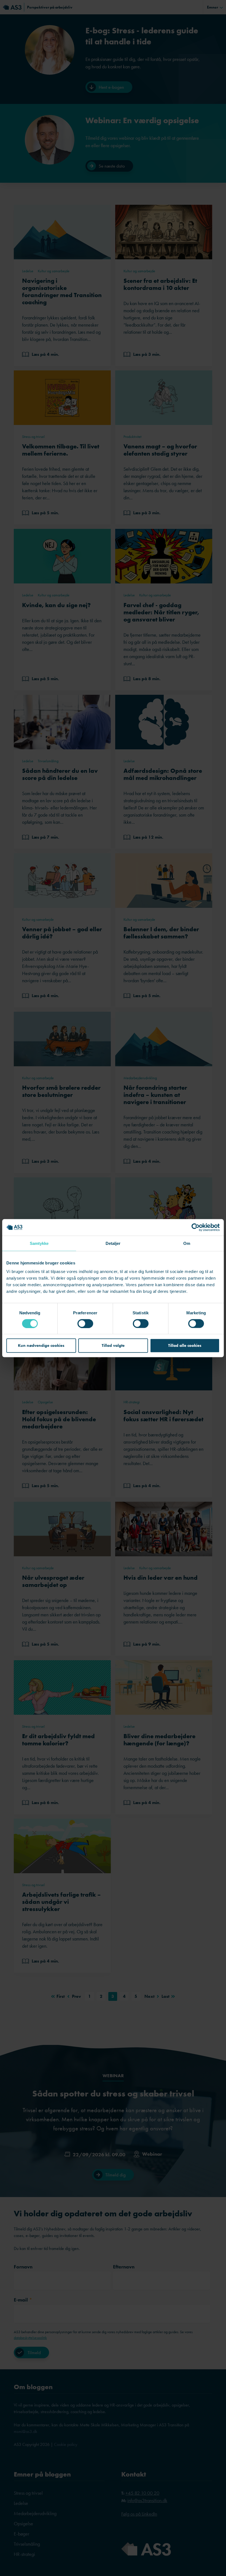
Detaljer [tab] (113, 1243)
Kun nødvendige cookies (41, 1345)
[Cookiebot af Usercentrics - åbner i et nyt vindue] (196, 1227)
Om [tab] (187, 1243)
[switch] (85, 1323)
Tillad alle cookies (185, 1345)
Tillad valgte (113, 1345)
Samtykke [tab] (39, 1243)
